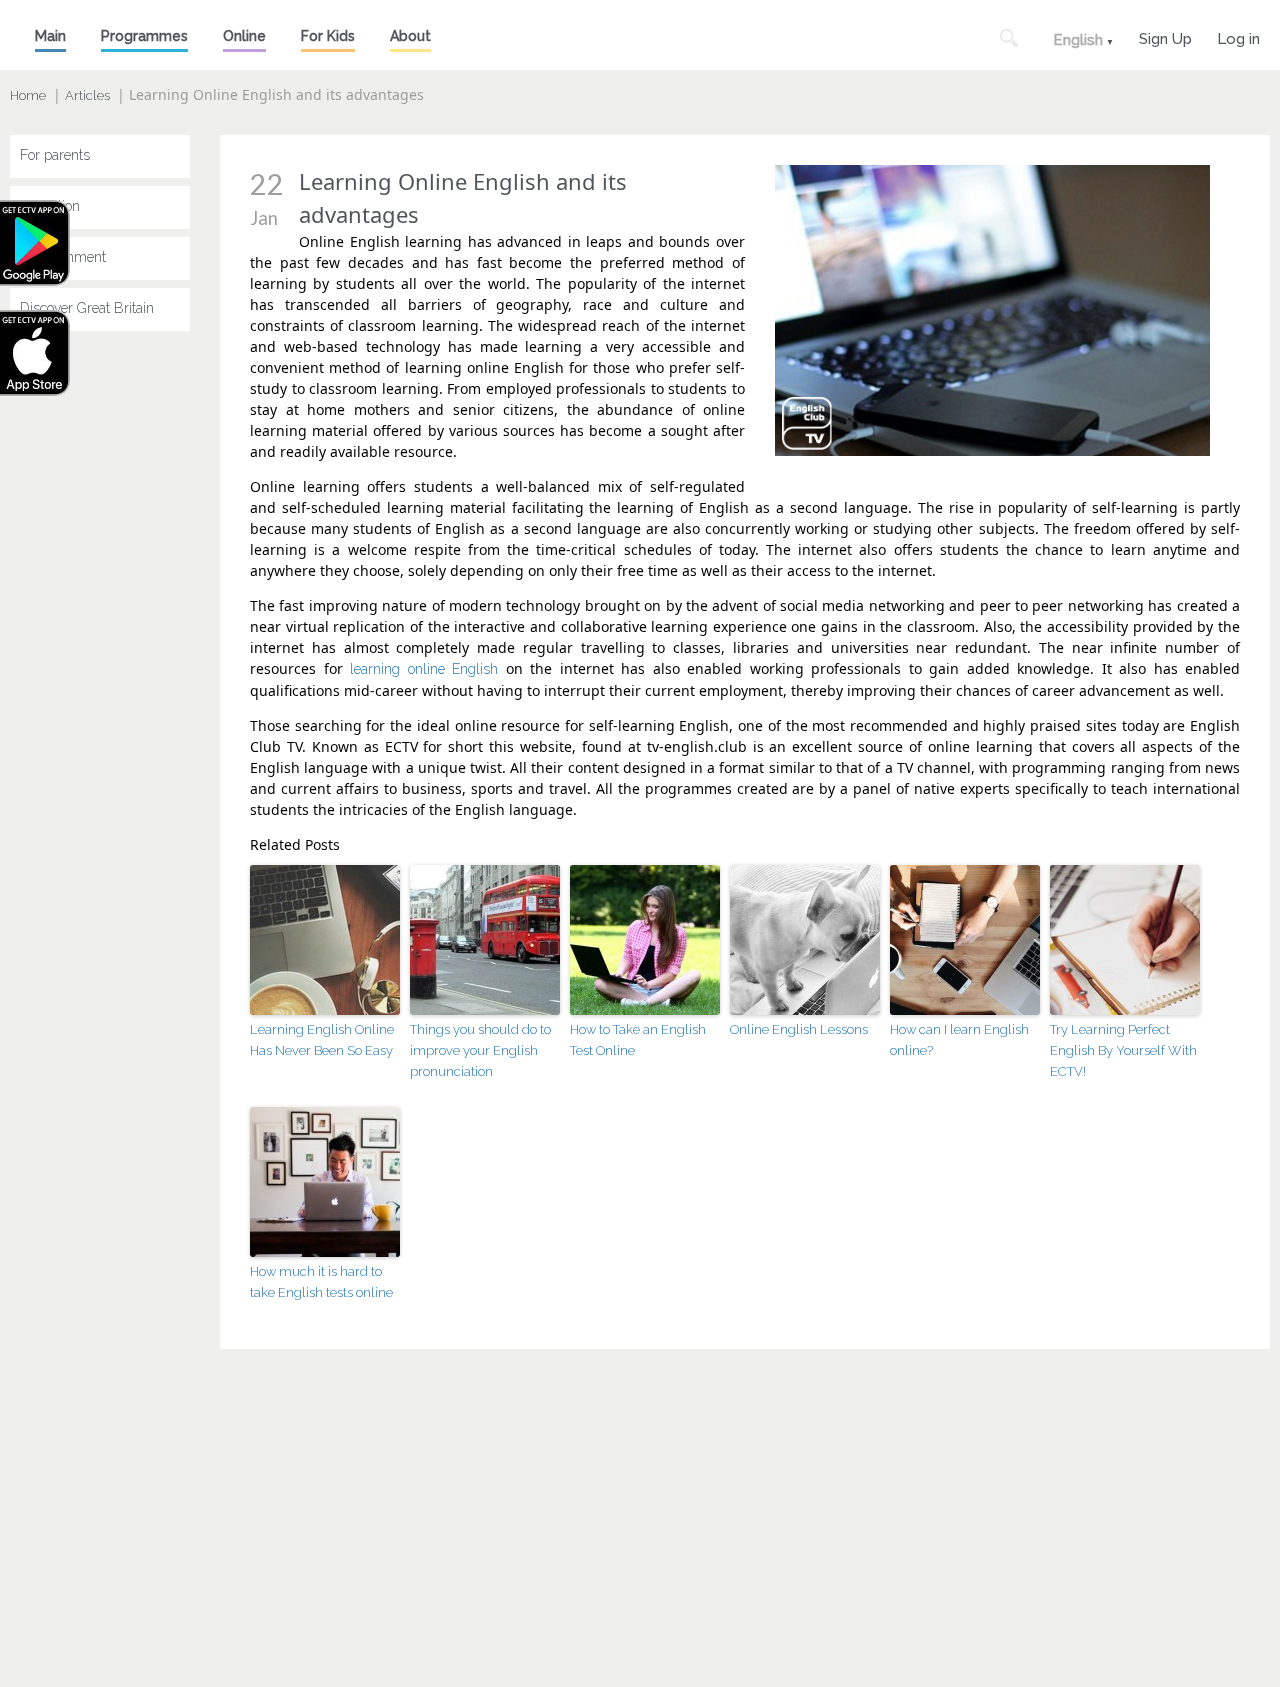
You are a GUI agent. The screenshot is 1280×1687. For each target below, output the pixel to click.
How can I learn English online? (959, 1040)
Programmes (144, 36)
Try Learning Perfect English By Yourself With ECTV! (1123, 1050)
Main (50, 36)
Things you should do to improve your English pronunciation (480, 1050)
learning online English (424, 669)
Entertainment (63, 257)
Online (244, 36)
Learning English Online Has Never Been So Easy (322, 1040)
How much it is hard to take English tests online (321, 1282)
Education (50, 206)
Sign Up (1165, 36)
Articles (87, 95)
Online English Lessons (799, 1029)
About (410, 36)
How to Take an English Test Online (638, 1040)
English (1078, 40)
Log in (1238, 36)
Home (28, 95)
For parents (55, 155)
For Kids (328, 36)
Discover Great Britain (87, 308)
